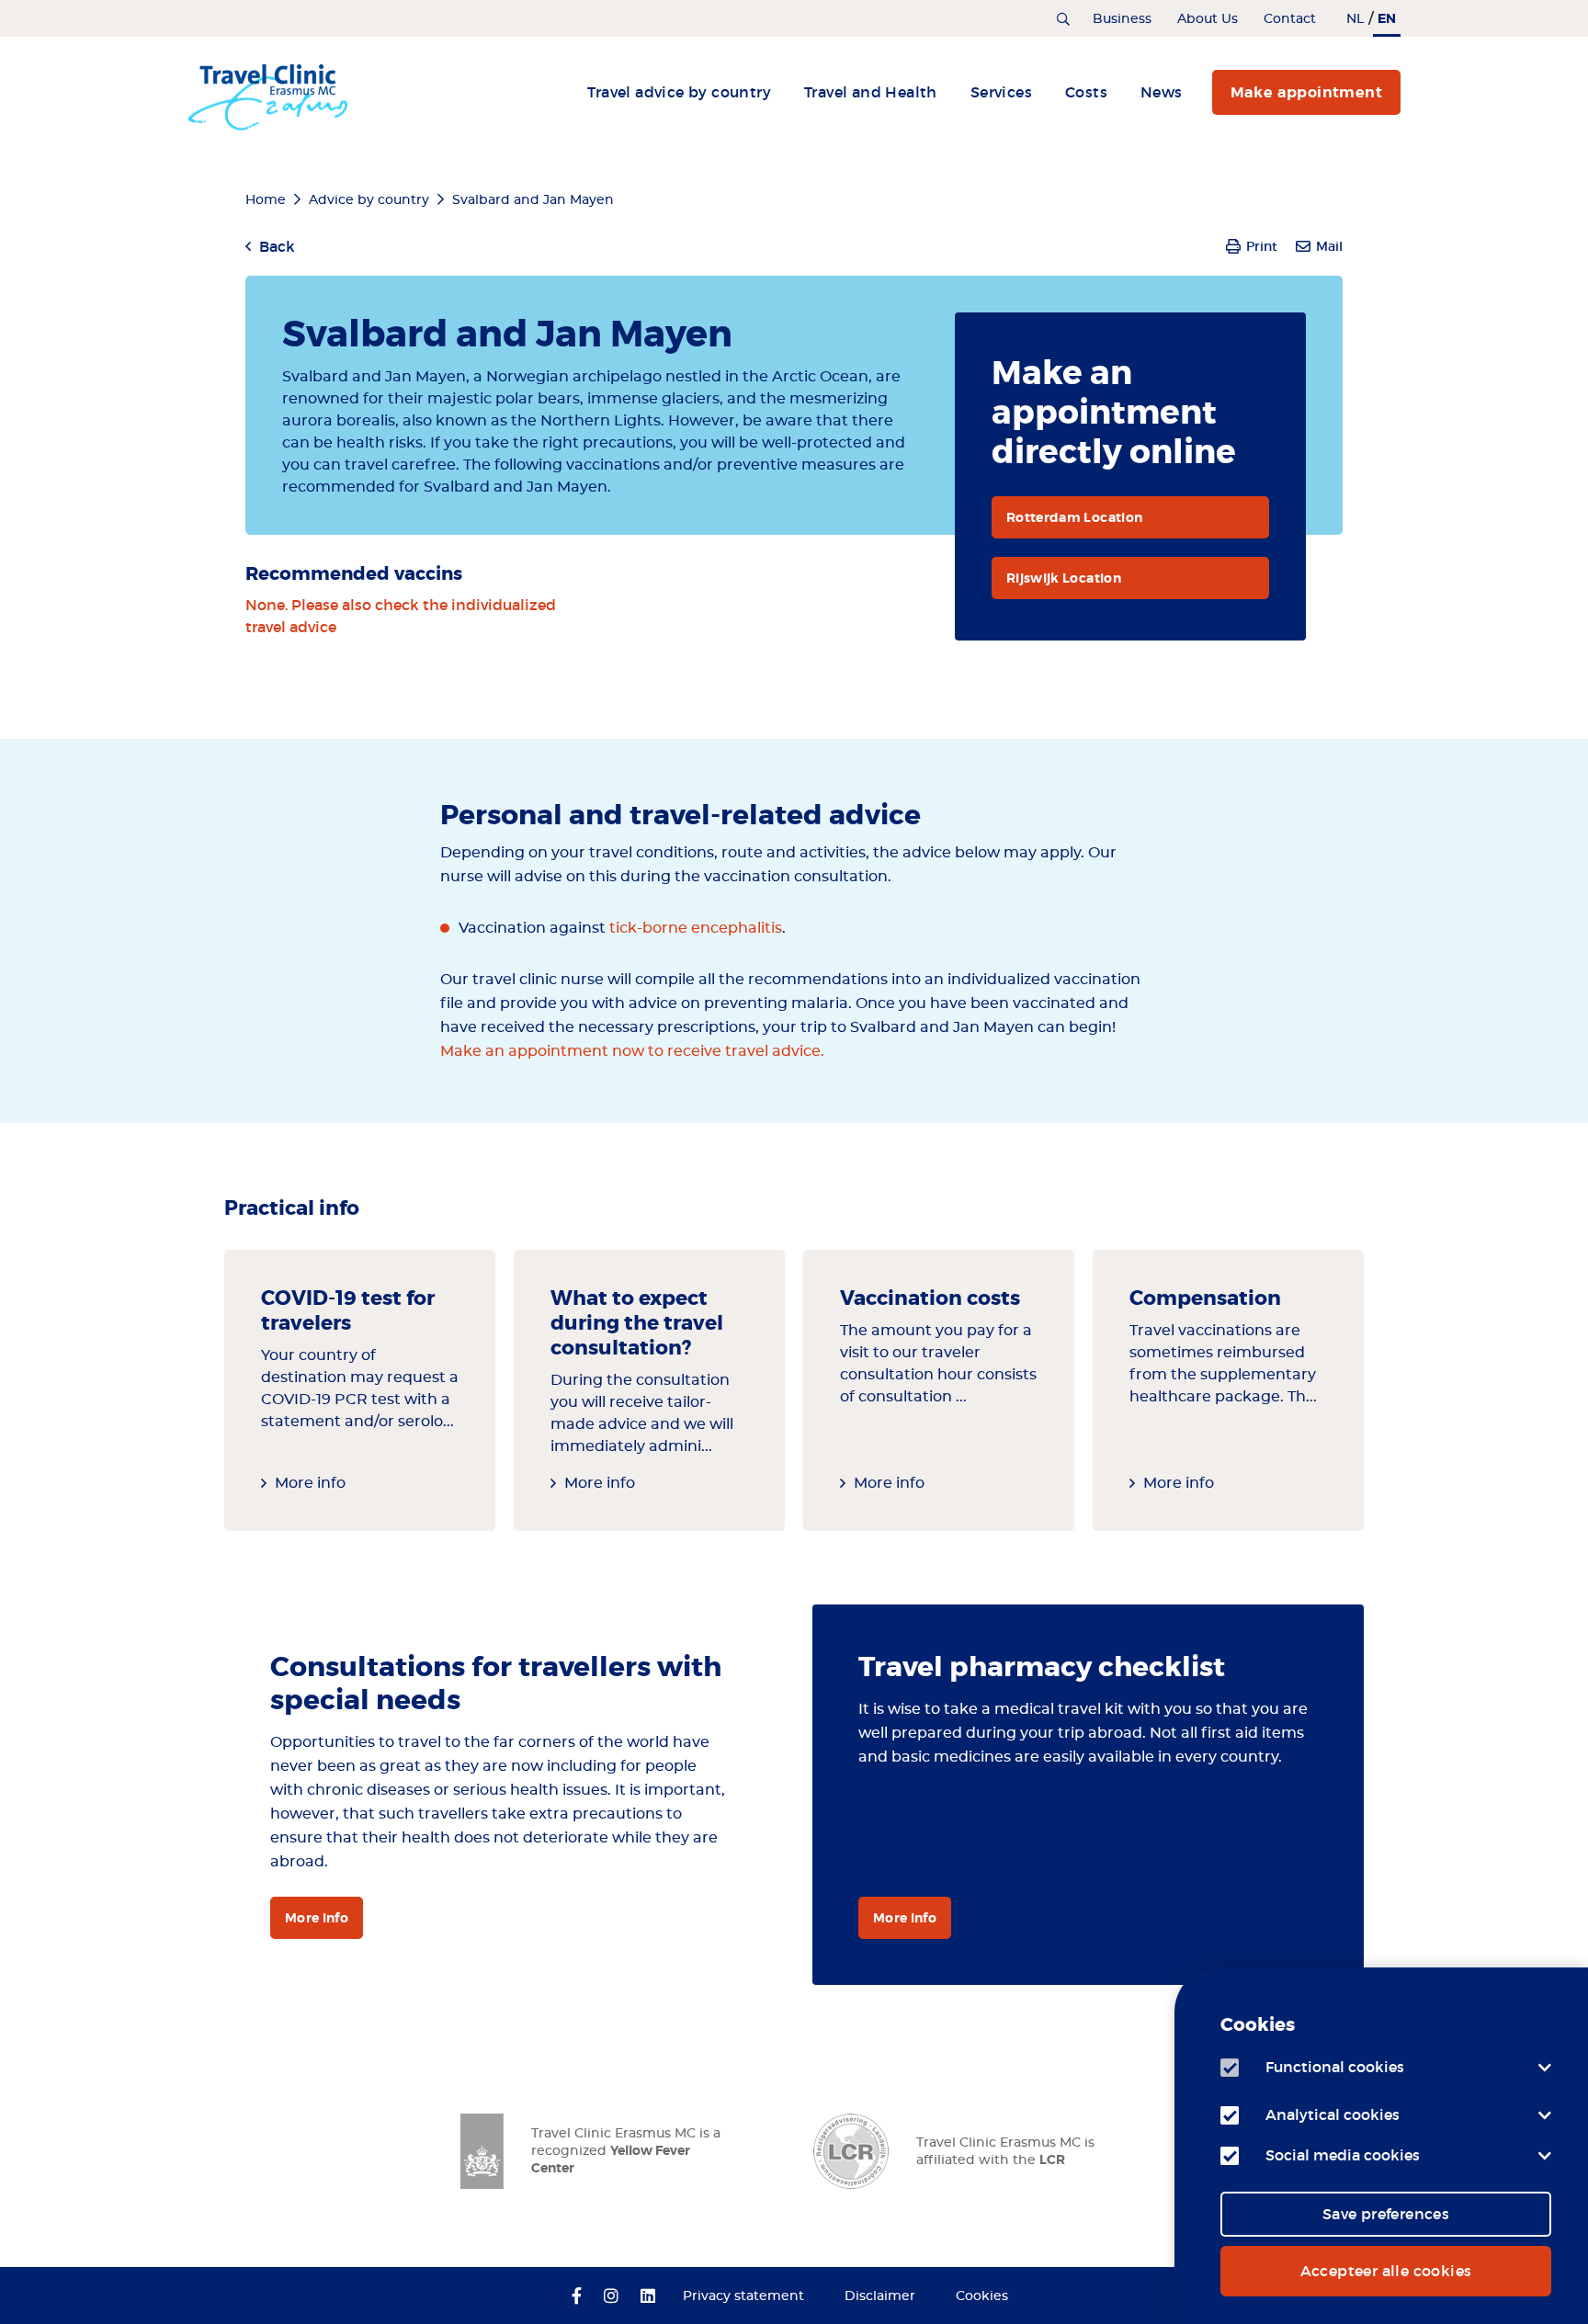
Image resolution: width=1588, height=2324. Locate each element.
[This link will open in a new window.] (577, 2297)
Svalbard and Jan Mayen (533, 200)
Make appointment (1306, 92)
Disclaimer (880, 2296)
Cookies (982, 2296)
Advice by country (369, 200)
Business (1122, 19)
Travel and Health (871, 92)
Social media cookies (1343, 2155)
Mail (1329, 246)
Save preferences (1386, 2214)
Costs (1086, 92)
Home (266, 200)
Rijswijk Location (1064, 578)
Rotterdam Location (1074, 517)
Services (1001, 92)
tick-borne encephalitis (696, 928)
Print (1262, 246)
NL (1355, 19)
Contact (1290, 19)
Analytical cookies (1333, 2114)
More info (310, 1483)
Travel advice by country (679, 92)
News (1162, 92)
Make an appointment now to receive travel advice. (632, 1051)
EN (1387, 18)
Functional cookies (1335, 2067)
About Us (1208, 19)
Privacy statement (743, 2296)
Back (277, 246)
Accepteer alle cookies (1386, 2271)
